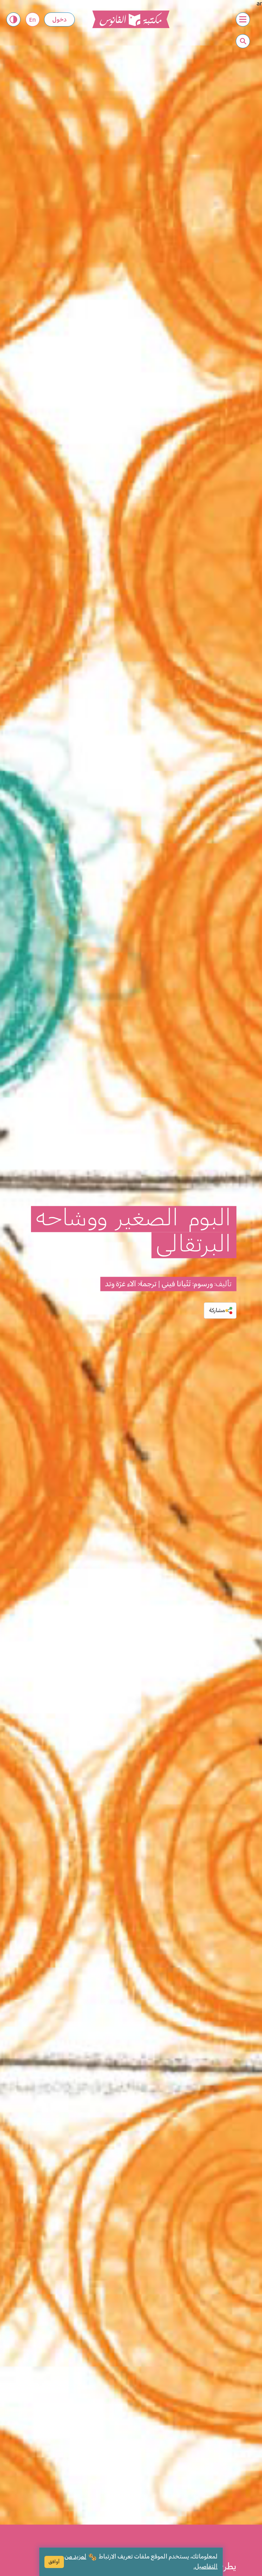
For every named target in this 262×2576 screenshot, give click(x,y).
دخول (59, 20)
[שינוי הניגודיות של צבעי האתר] (13, 19)
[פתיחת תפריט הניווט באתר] (243, 19)
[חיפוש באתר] (243, 41)
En (32, 20)
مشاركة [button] (217, 1310)
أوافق (54, 2562)
